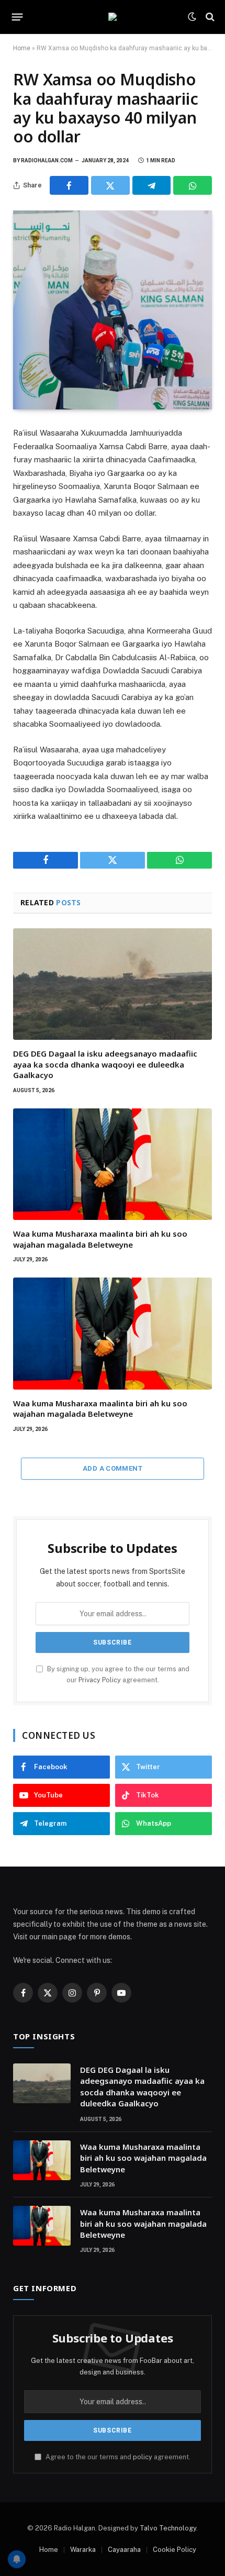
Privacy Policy (100, 1680)
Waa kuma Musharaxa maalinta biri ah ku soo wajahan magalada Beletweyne (100, 1239)
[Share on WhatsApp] (193, 185)
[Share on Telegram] (152, 185)
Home (22, 48)
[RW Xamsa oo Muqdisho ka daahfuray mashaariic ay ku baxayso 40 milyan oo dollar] (113, 310)
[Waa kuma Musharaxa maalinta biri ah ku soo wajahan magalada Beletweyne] (113, 1164)
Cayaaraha (124, 2550)
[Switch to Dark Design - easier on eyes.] (192, 17)
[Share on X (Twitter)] (110, 185)
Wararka (83, 2550)
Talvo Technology (168, 2528)
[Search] (209, 17)
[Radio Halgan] (113, 17)
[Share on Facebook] (69, 185)
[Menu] (18, 17)
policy (143, 2457)
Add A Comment (113, 1468)
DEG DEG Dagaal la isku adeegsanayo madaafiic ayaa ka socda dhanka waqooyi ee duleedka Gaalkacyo (105, 1064)
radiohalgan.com (47, 160)
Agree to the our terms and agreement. (117, 2457)
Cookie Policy (175, 2550)
